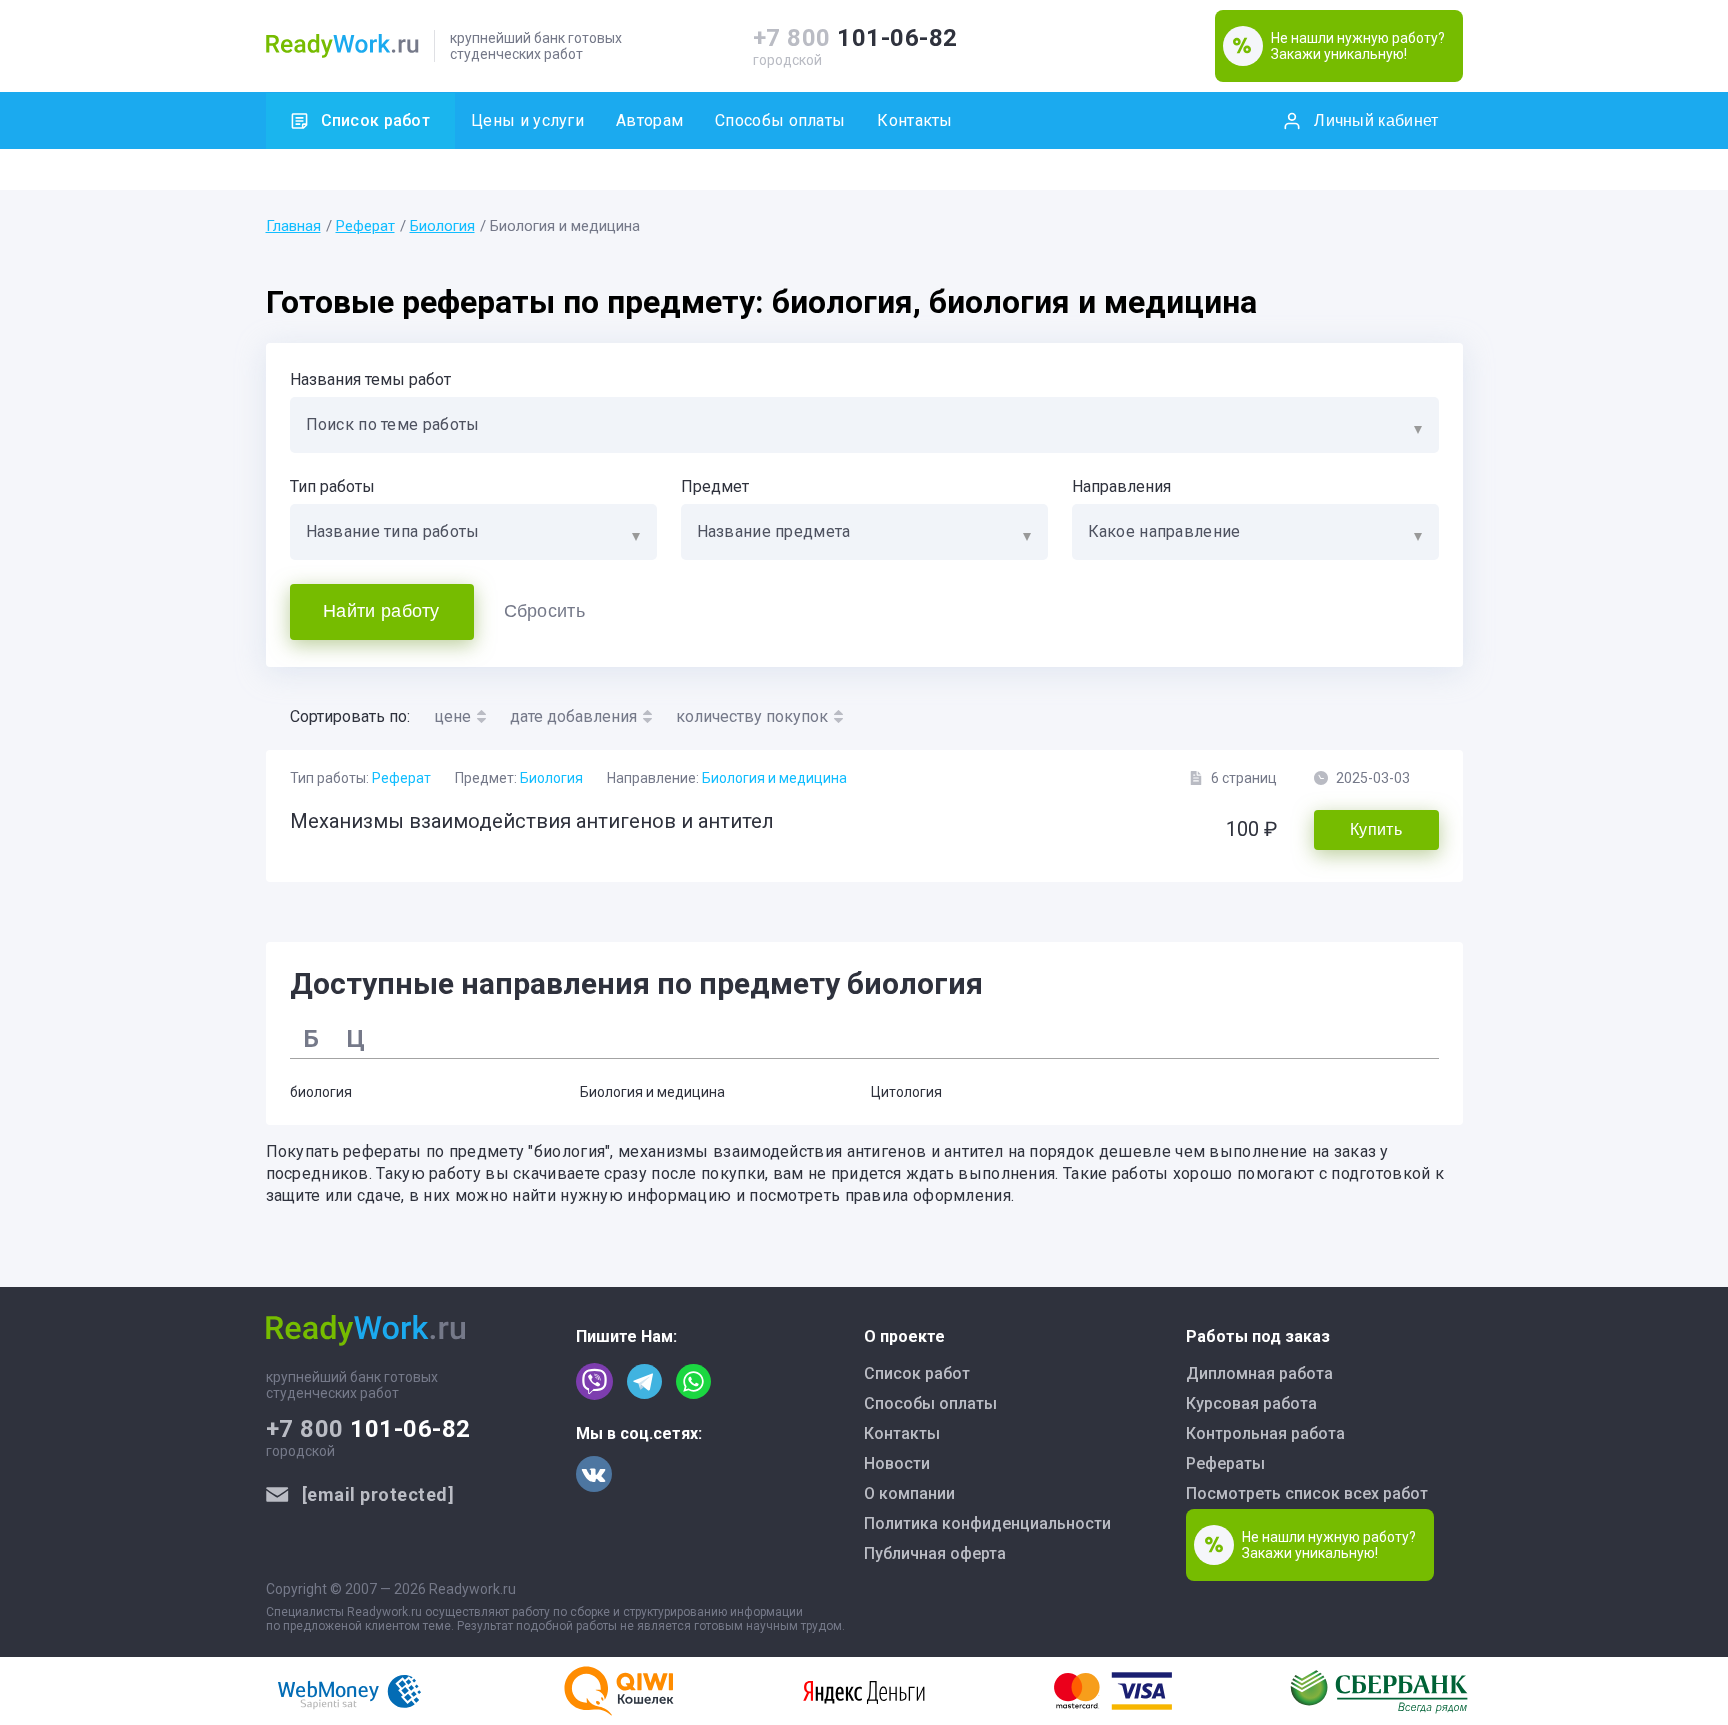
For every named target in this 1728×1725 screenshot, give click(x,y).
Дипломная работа (1259, 1373)
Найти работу (381, 611)
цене (452, 716)
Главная (293, 226)
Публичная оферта (935, 1553)
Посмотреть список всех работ (1307, 1493)
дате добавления (573, 716)
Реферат (365, 226)
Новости (897, 1463)
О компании (909, 1493)
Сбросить (544, 611)
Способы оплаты (780, 120)
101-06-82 (855, 38)
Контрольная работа (1265, 1433)
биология (321, 1092)
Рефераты (1225, 1463)
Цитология (906, 1092)
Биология (442, 226)
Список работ (376, 120)
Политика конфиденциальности (987, 1523)
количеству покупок (752, 716)
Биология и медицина (774, 778)
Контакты (914, 120)
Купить (1376, 829)
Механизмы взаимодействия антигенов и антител (532, 821)
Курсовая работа (1251, 1403)
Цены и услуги (527, 120)
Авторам (649, 120)
